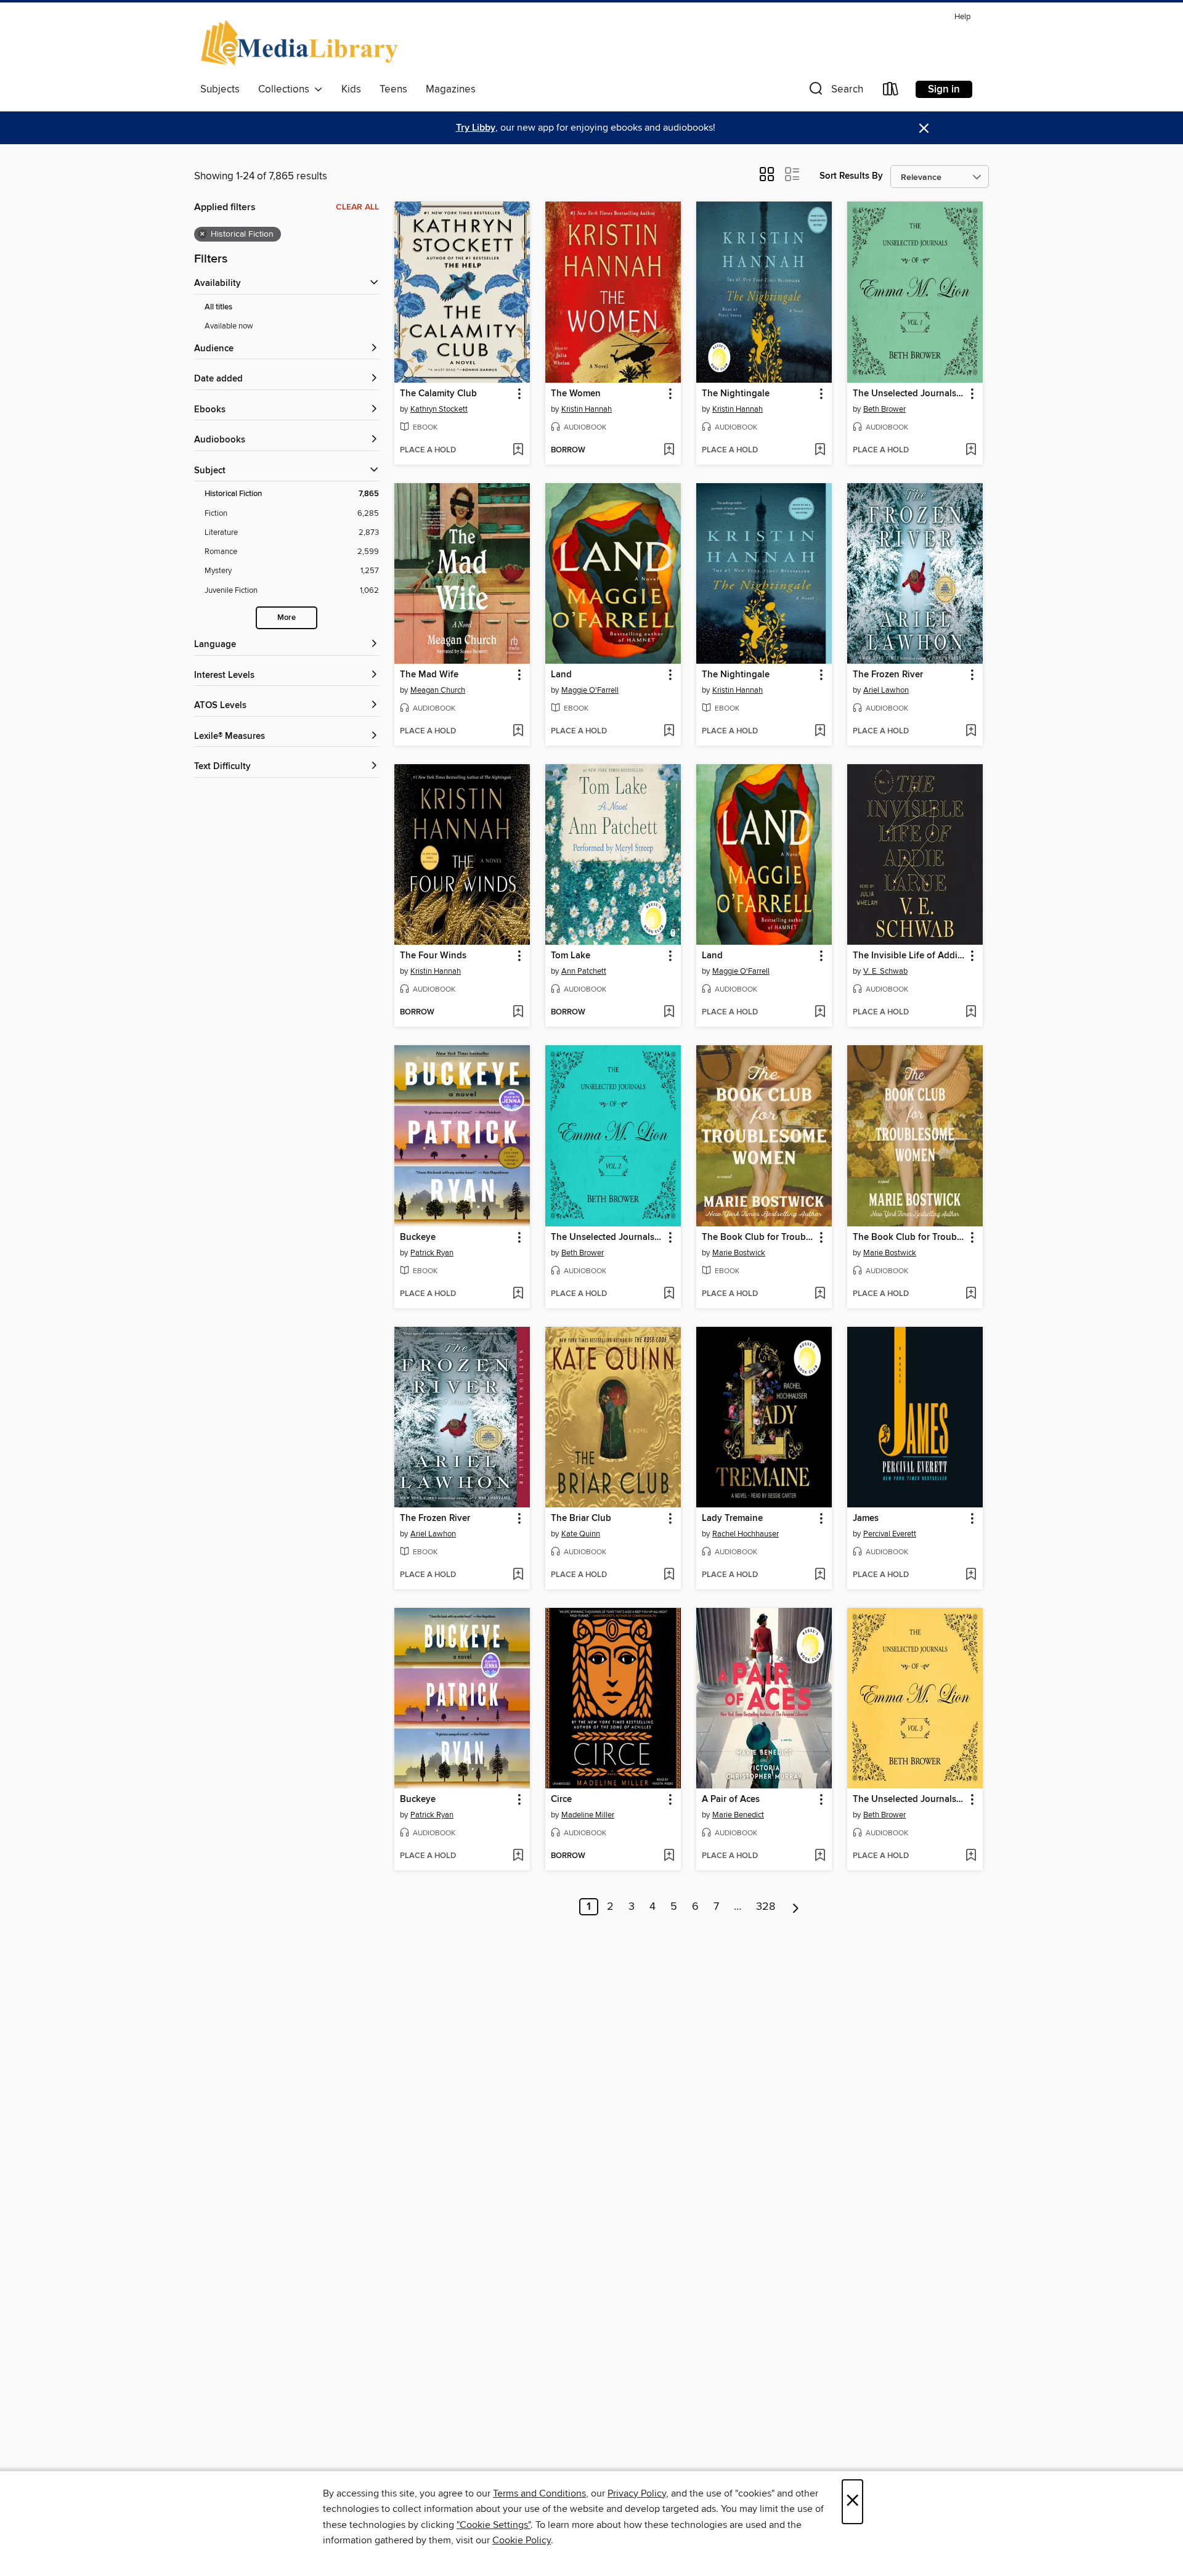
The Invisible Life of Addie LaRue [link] (909, 956)
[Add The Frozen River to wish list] (971, 732)
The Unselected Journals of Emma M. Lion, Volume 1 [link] (909, 394)
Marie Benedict (738, 1815)
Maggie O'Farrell (590, 690)
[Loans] (891, 92)
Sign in (944, 89)
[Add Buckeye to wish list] (518, 1294)
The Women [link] (576, 394)
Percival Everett (890, 1534)
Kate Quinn (581, 1534)
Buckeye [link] (418, 1237)
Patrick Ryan (432, 1253)
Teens (393, 89)
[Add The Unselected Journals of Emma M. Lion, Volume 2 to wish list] (669, 1294)
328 (766, 1907)
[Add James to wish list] (971, 1575)
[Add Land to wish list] (669, 732)
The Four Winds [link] (433, 956)
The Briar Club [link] (581, 1518)
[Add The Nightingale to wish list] (820, 450)
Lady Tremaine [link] (732, 1518)
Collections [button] (286, 89)
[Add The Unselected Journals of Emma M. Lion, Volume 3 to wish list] (971, 1856)
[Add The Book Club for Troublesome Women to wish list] (820, 1294)
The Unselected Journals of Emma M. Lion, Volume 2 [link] (607, 1237)
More (287, 618)
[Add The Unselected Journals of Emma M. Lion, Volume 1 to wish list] (971, 450)
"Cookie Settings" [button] (494, 2525)
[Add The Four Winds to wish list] (518, 1013)
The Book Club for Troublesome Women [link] (758, 1237)
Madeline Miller (588, 1815)
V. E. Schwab (885, 971)
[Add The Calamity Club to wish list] (518, 450)
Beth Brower (884, 409)
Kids (351, 89)
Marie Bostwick (739, 1253)
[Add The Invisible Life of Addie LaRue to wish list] (971, 1013)
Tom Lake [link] (571, 956)
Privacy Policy (637, 2493)
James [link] (866, 1518)
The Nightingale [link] (736, 394)
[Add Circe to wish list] (669, 1856)
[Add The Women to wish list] (669, 450)
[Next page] (796, 1907)
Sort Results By (851, 176)
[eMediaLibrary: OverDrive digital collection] (302, 43)
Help (962, 17)
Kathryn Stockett (439, 409)
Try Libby (476, 128)
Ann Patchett (584, 971)
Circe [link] (561, 1800)
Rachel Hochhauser (746, 1534)
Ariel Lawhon (886, 690)
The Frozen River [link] (888, 675)
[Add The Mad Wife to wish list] (518, 732)
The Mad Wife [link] (429, 675)
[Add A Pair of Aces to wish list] (820, 1856)
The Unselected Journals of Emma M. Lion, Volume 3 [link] (909, 1800)
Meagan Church (438, 690)
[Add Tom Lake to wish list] (669, 1013)
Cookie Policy (522, 2540)
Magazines (451, 89)
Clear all (357, 207)
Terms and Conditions (539, 2493)
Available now (229, 326)
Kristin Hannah (587, 409)
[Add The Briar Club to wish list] (669, 1575)
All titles (218, 307)
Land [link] (561, 675)
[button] (835, 92)
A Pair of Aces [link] (731, 1800)
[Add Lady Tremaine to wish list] (820, 1575)
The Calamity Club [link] (438, 394)
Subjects (220, 89)
